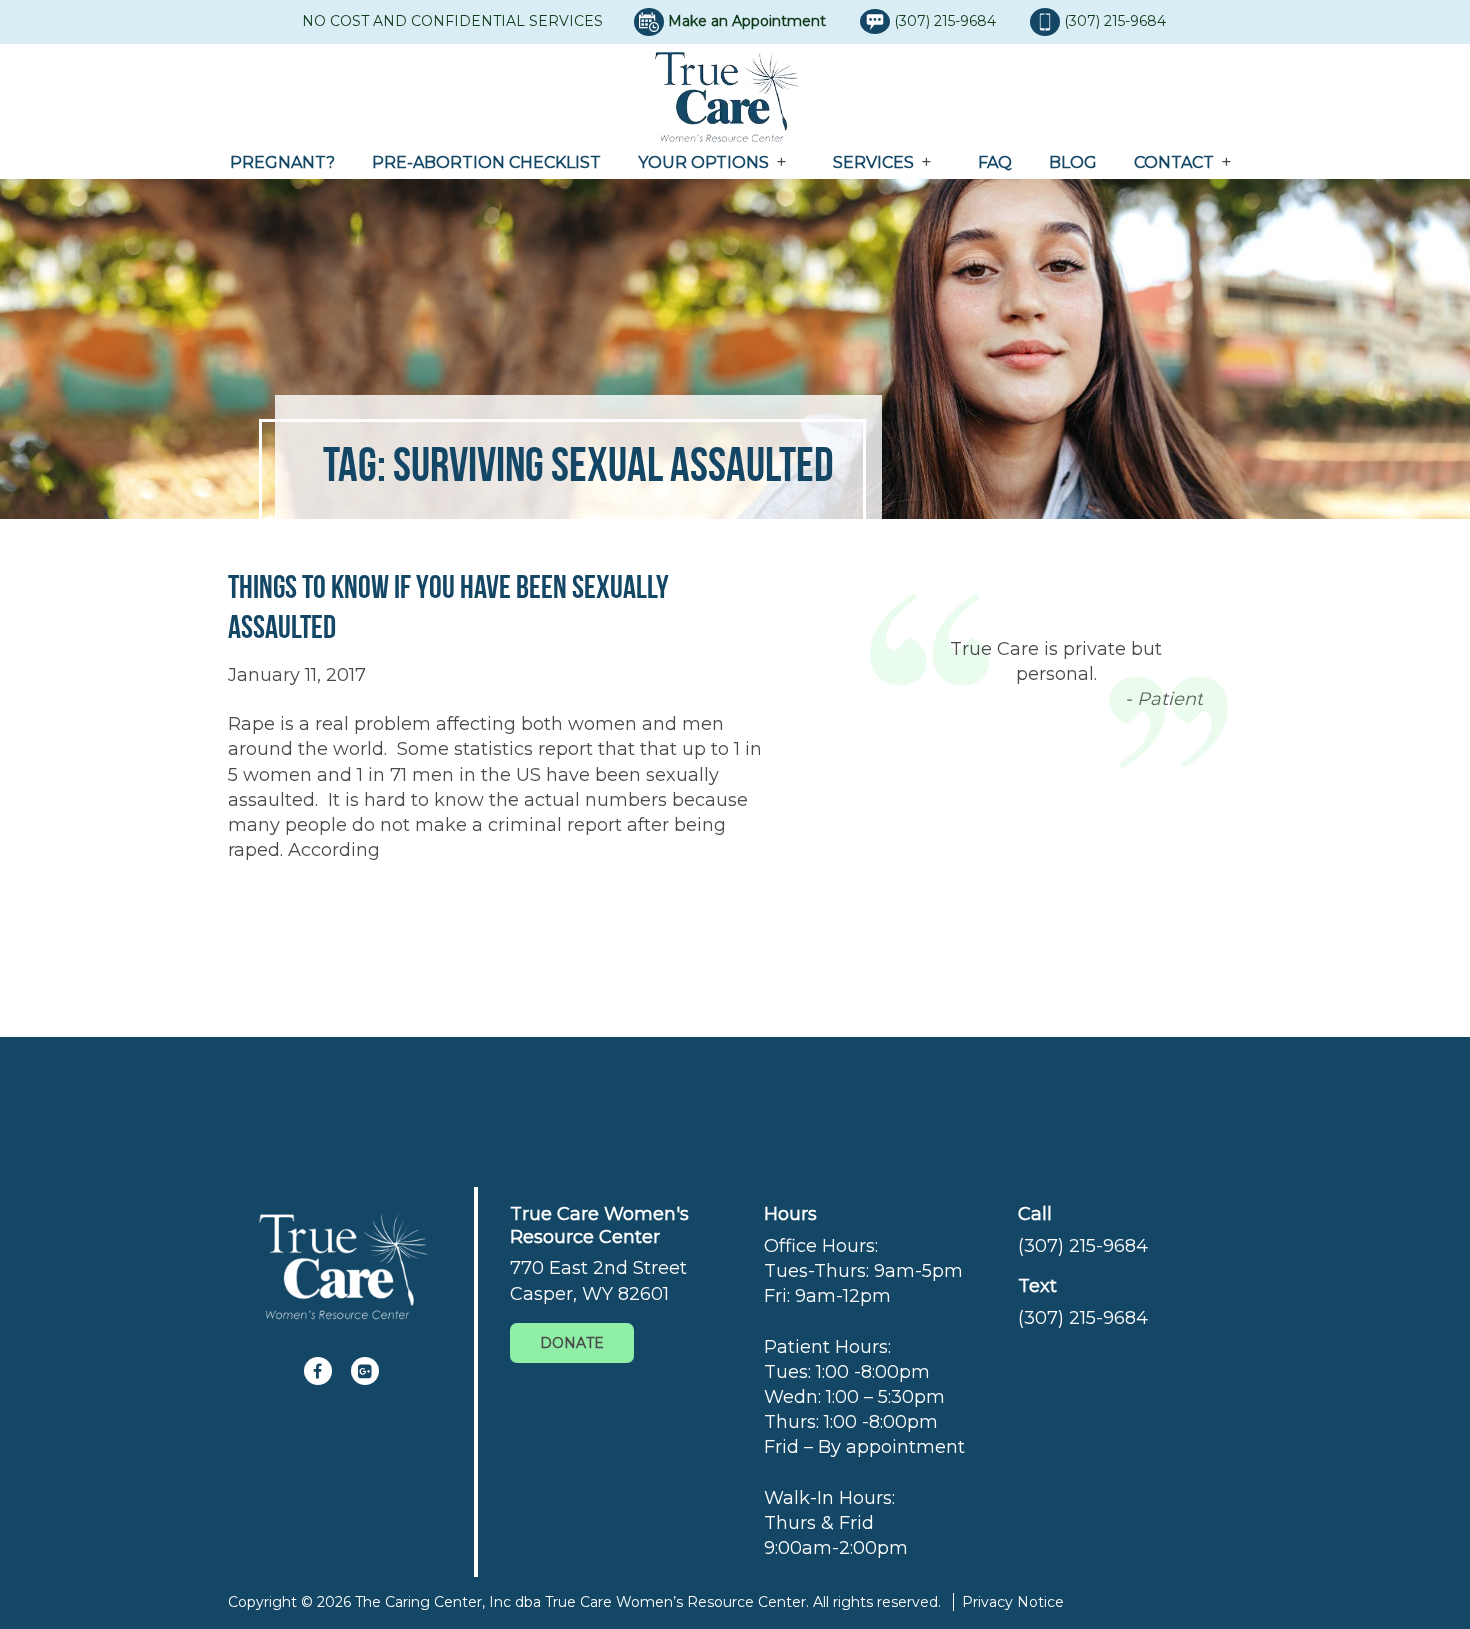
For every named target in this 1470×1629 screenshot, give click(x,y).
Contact (1174, 162)
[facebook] (318, 1371)
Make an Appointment (747, 21)
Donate (572, 1343)
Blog (1073, 162)
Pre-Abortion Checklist (486, 162)
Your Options (703, 162)
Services (873, 162)
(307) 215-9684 (947, 21)
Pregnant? (282, 162)
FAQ (995, 162)
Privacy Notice (1013, 1602)
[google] (365, 1371)
